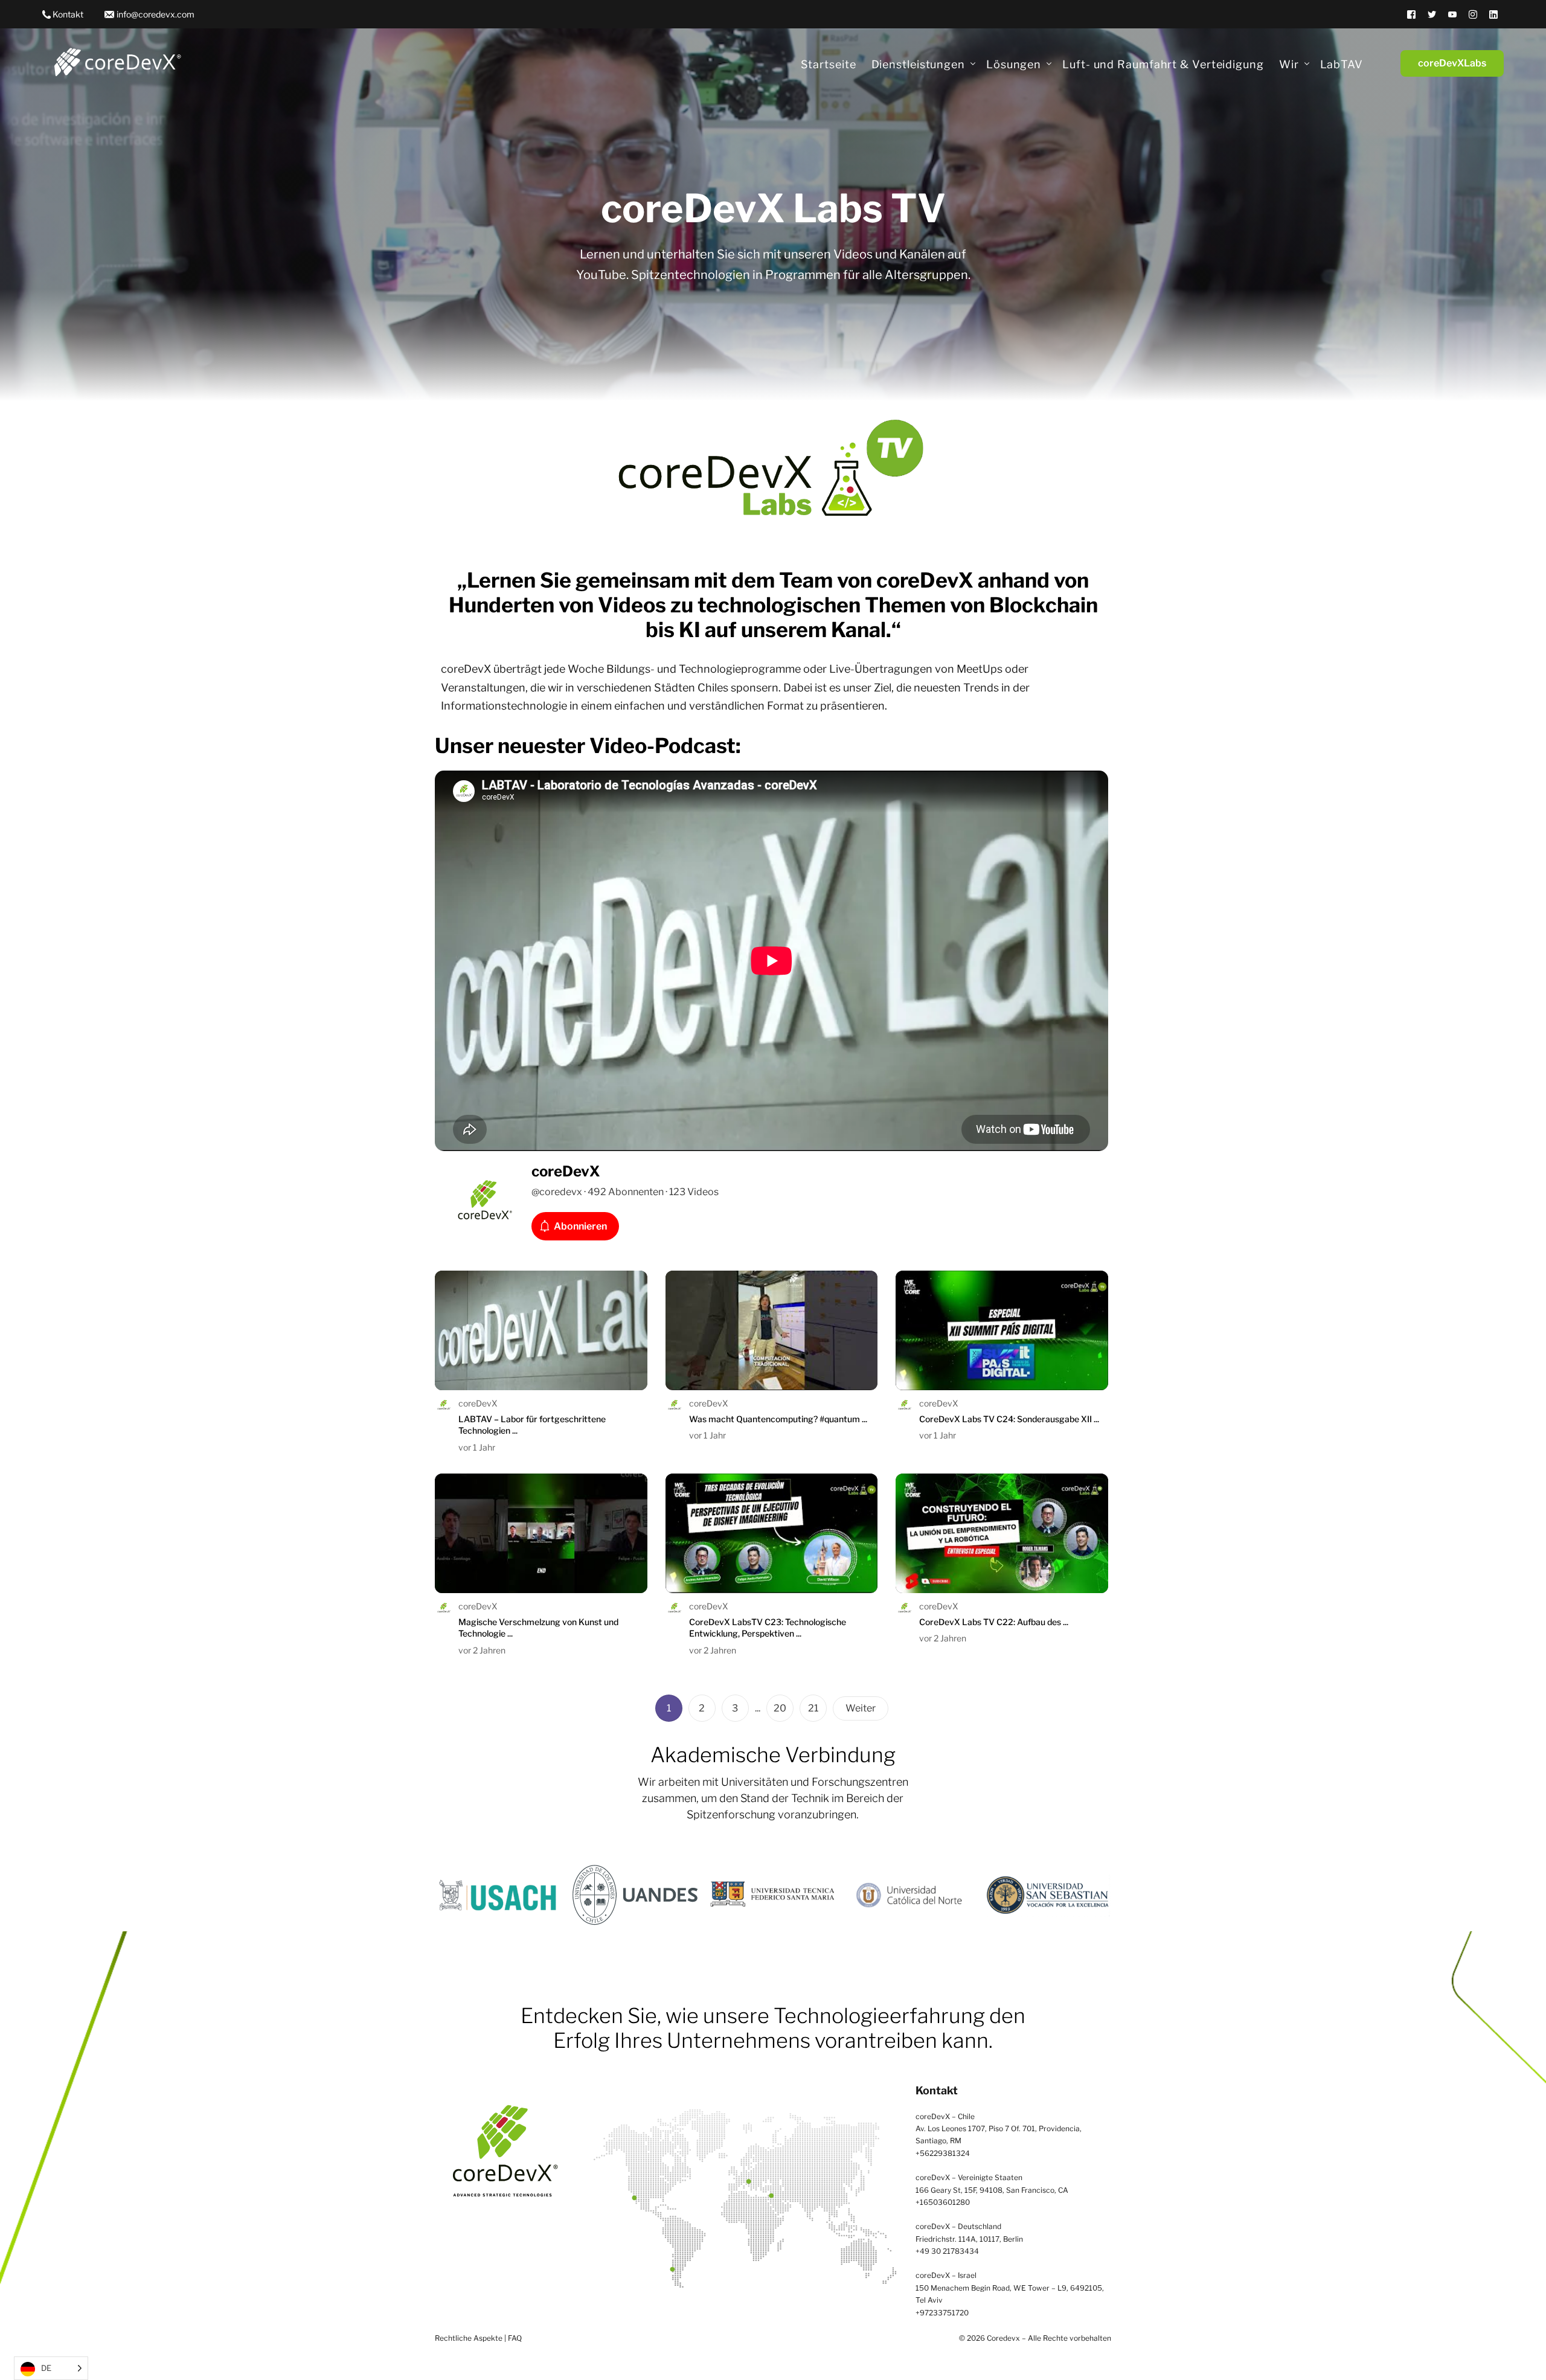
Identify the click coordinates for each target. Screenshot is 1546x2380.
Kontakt (68, 14)
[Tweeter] (1432, 14)
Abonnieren (580, 1226)
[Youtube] (1452, 14)
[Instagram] (1473, 14)
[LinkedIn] (1493, 14)
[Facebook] (1411, 14)
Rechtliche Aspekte (469, 2338)
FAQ (515, 2338)
